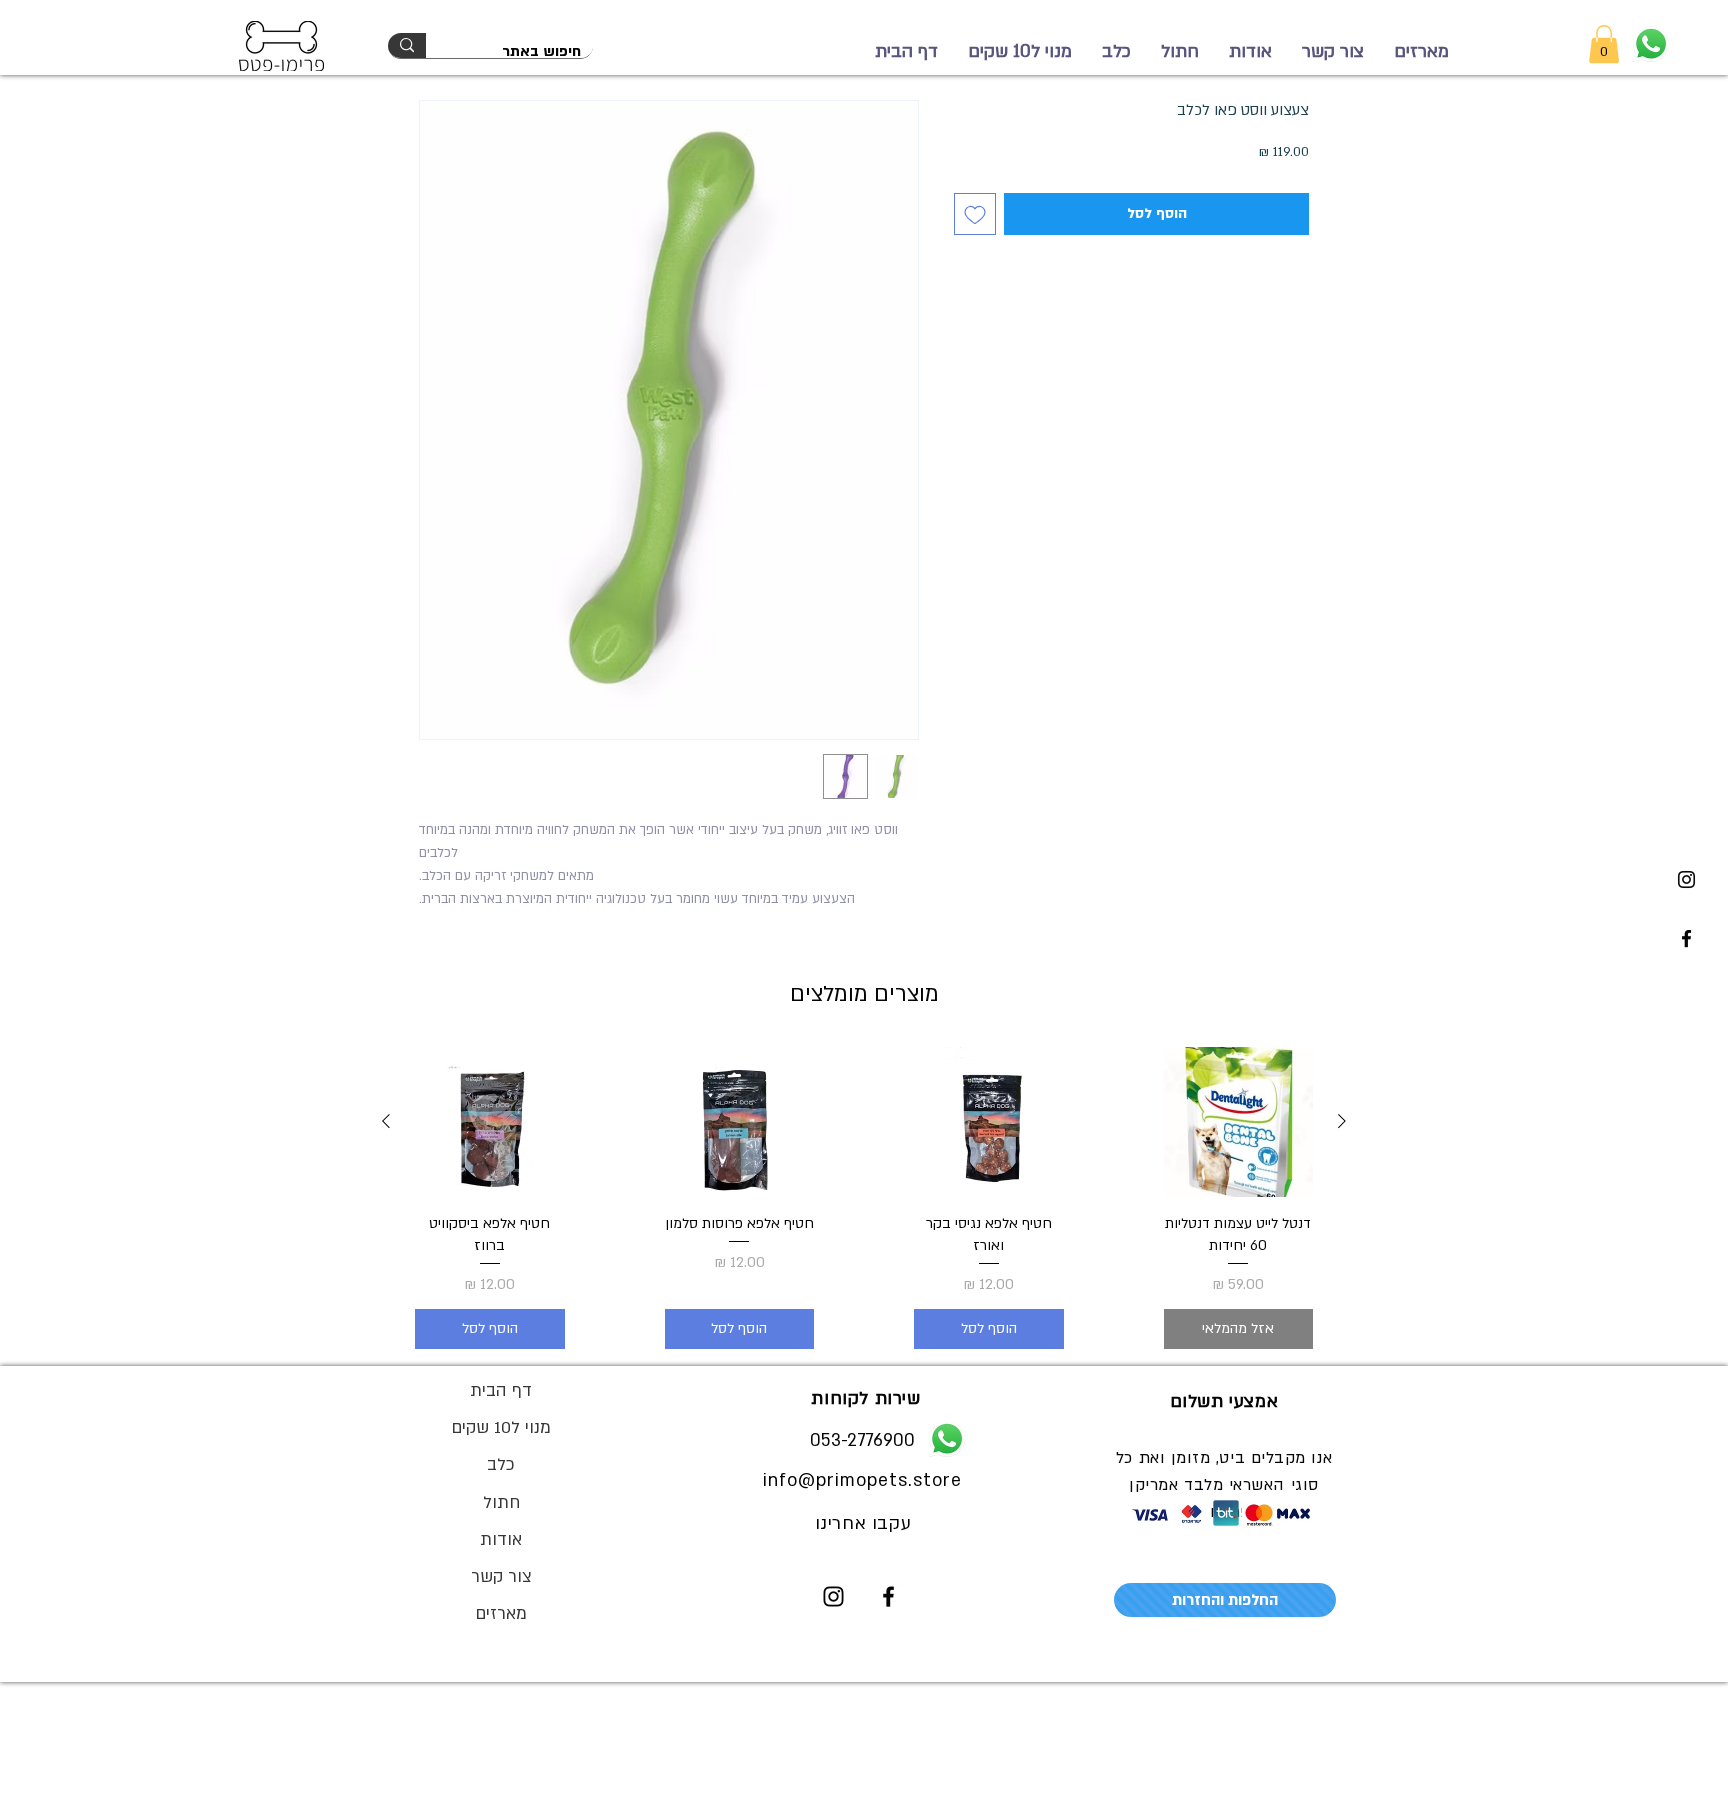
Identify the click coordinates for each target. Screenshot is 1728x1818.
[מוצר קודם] (1342, 1121)
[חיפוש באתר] (407, 45)
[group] (864, 1198)
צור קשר (501, 1576)
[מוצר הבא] (386, 1121)
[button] (1604, 44)
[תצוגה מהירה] (1239, 1122)
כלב (501, 1464)
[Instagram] (1686, 879)
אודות (501, 1539)
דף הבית (501, 1390)
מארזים (501, 1613)
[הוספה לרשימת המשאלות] (975, 214)
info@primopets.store (862, 1480)
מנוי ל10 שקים (501, 1427)
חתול (501, 1502)
